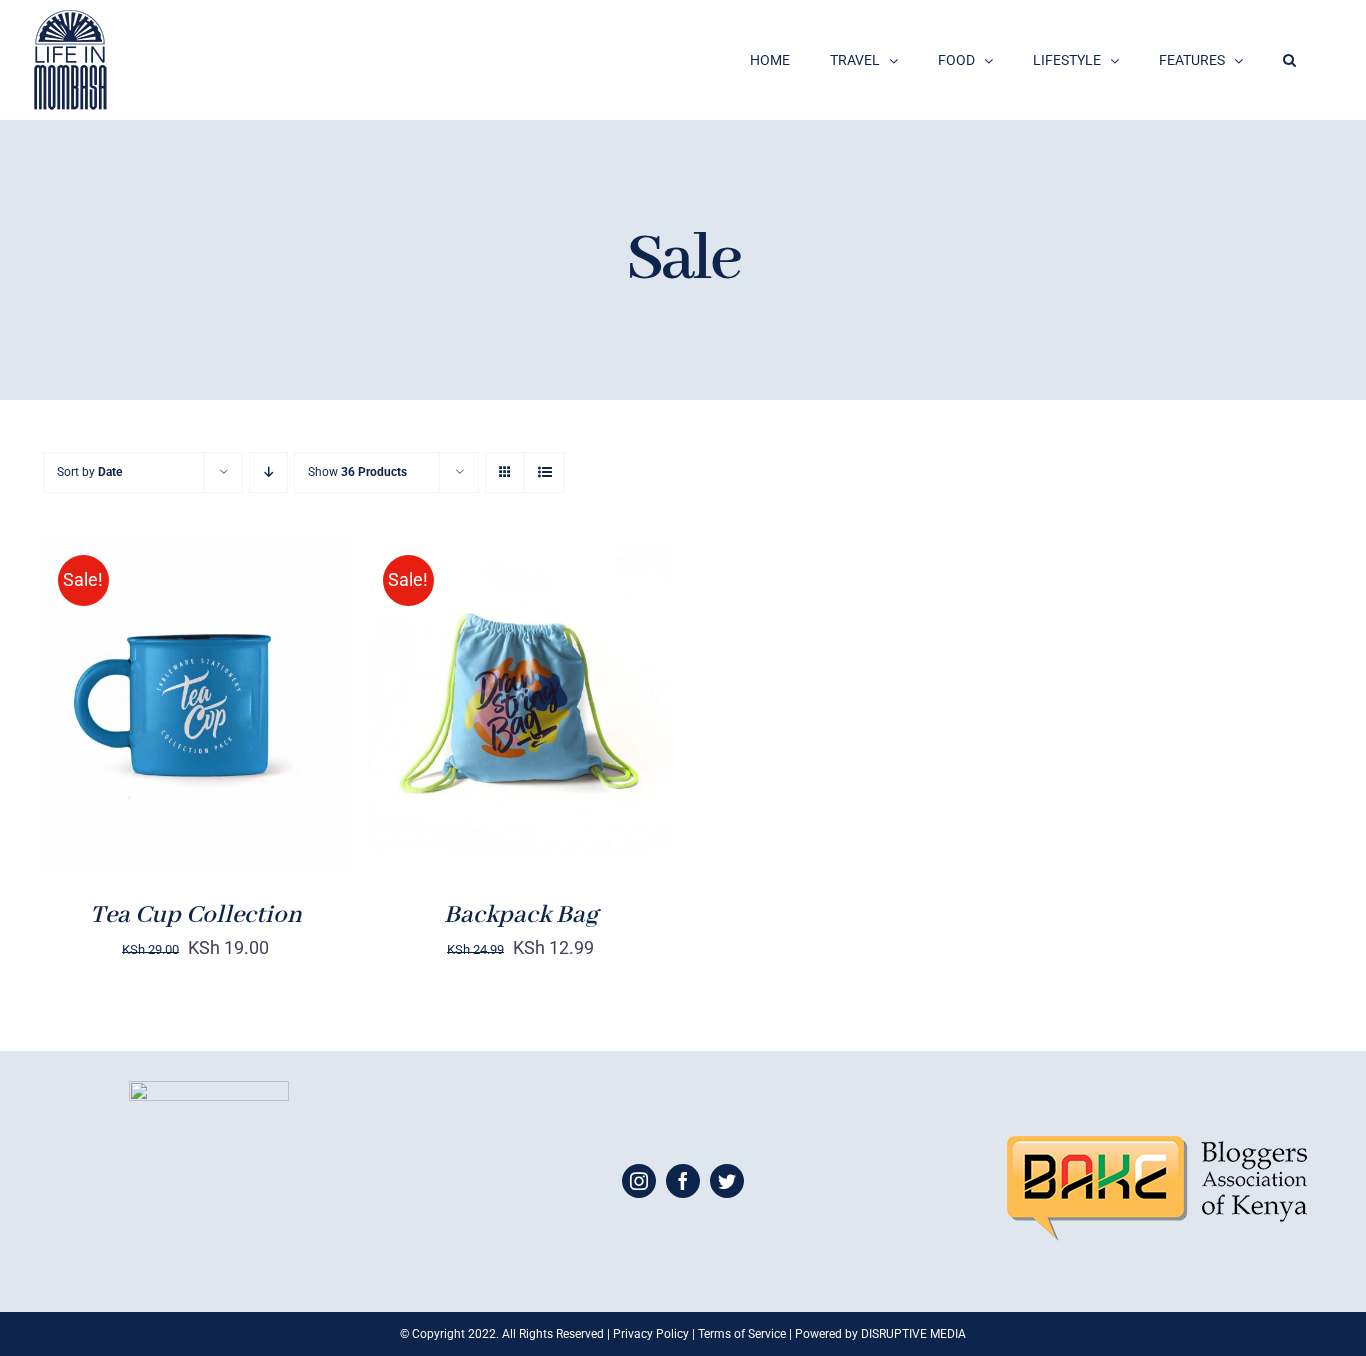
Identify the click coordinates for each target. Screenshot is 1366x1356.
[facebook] (683, 1181)
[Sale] (195, 704)
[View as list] (544, 472)
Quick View (265, 718)
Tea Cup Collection (196, 915)
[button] (1289, 60)
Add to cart (132, 718)
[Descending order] (268, 472)
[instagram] (639, 1181)
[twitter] (727, 1181)
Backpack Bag (521, 915)
